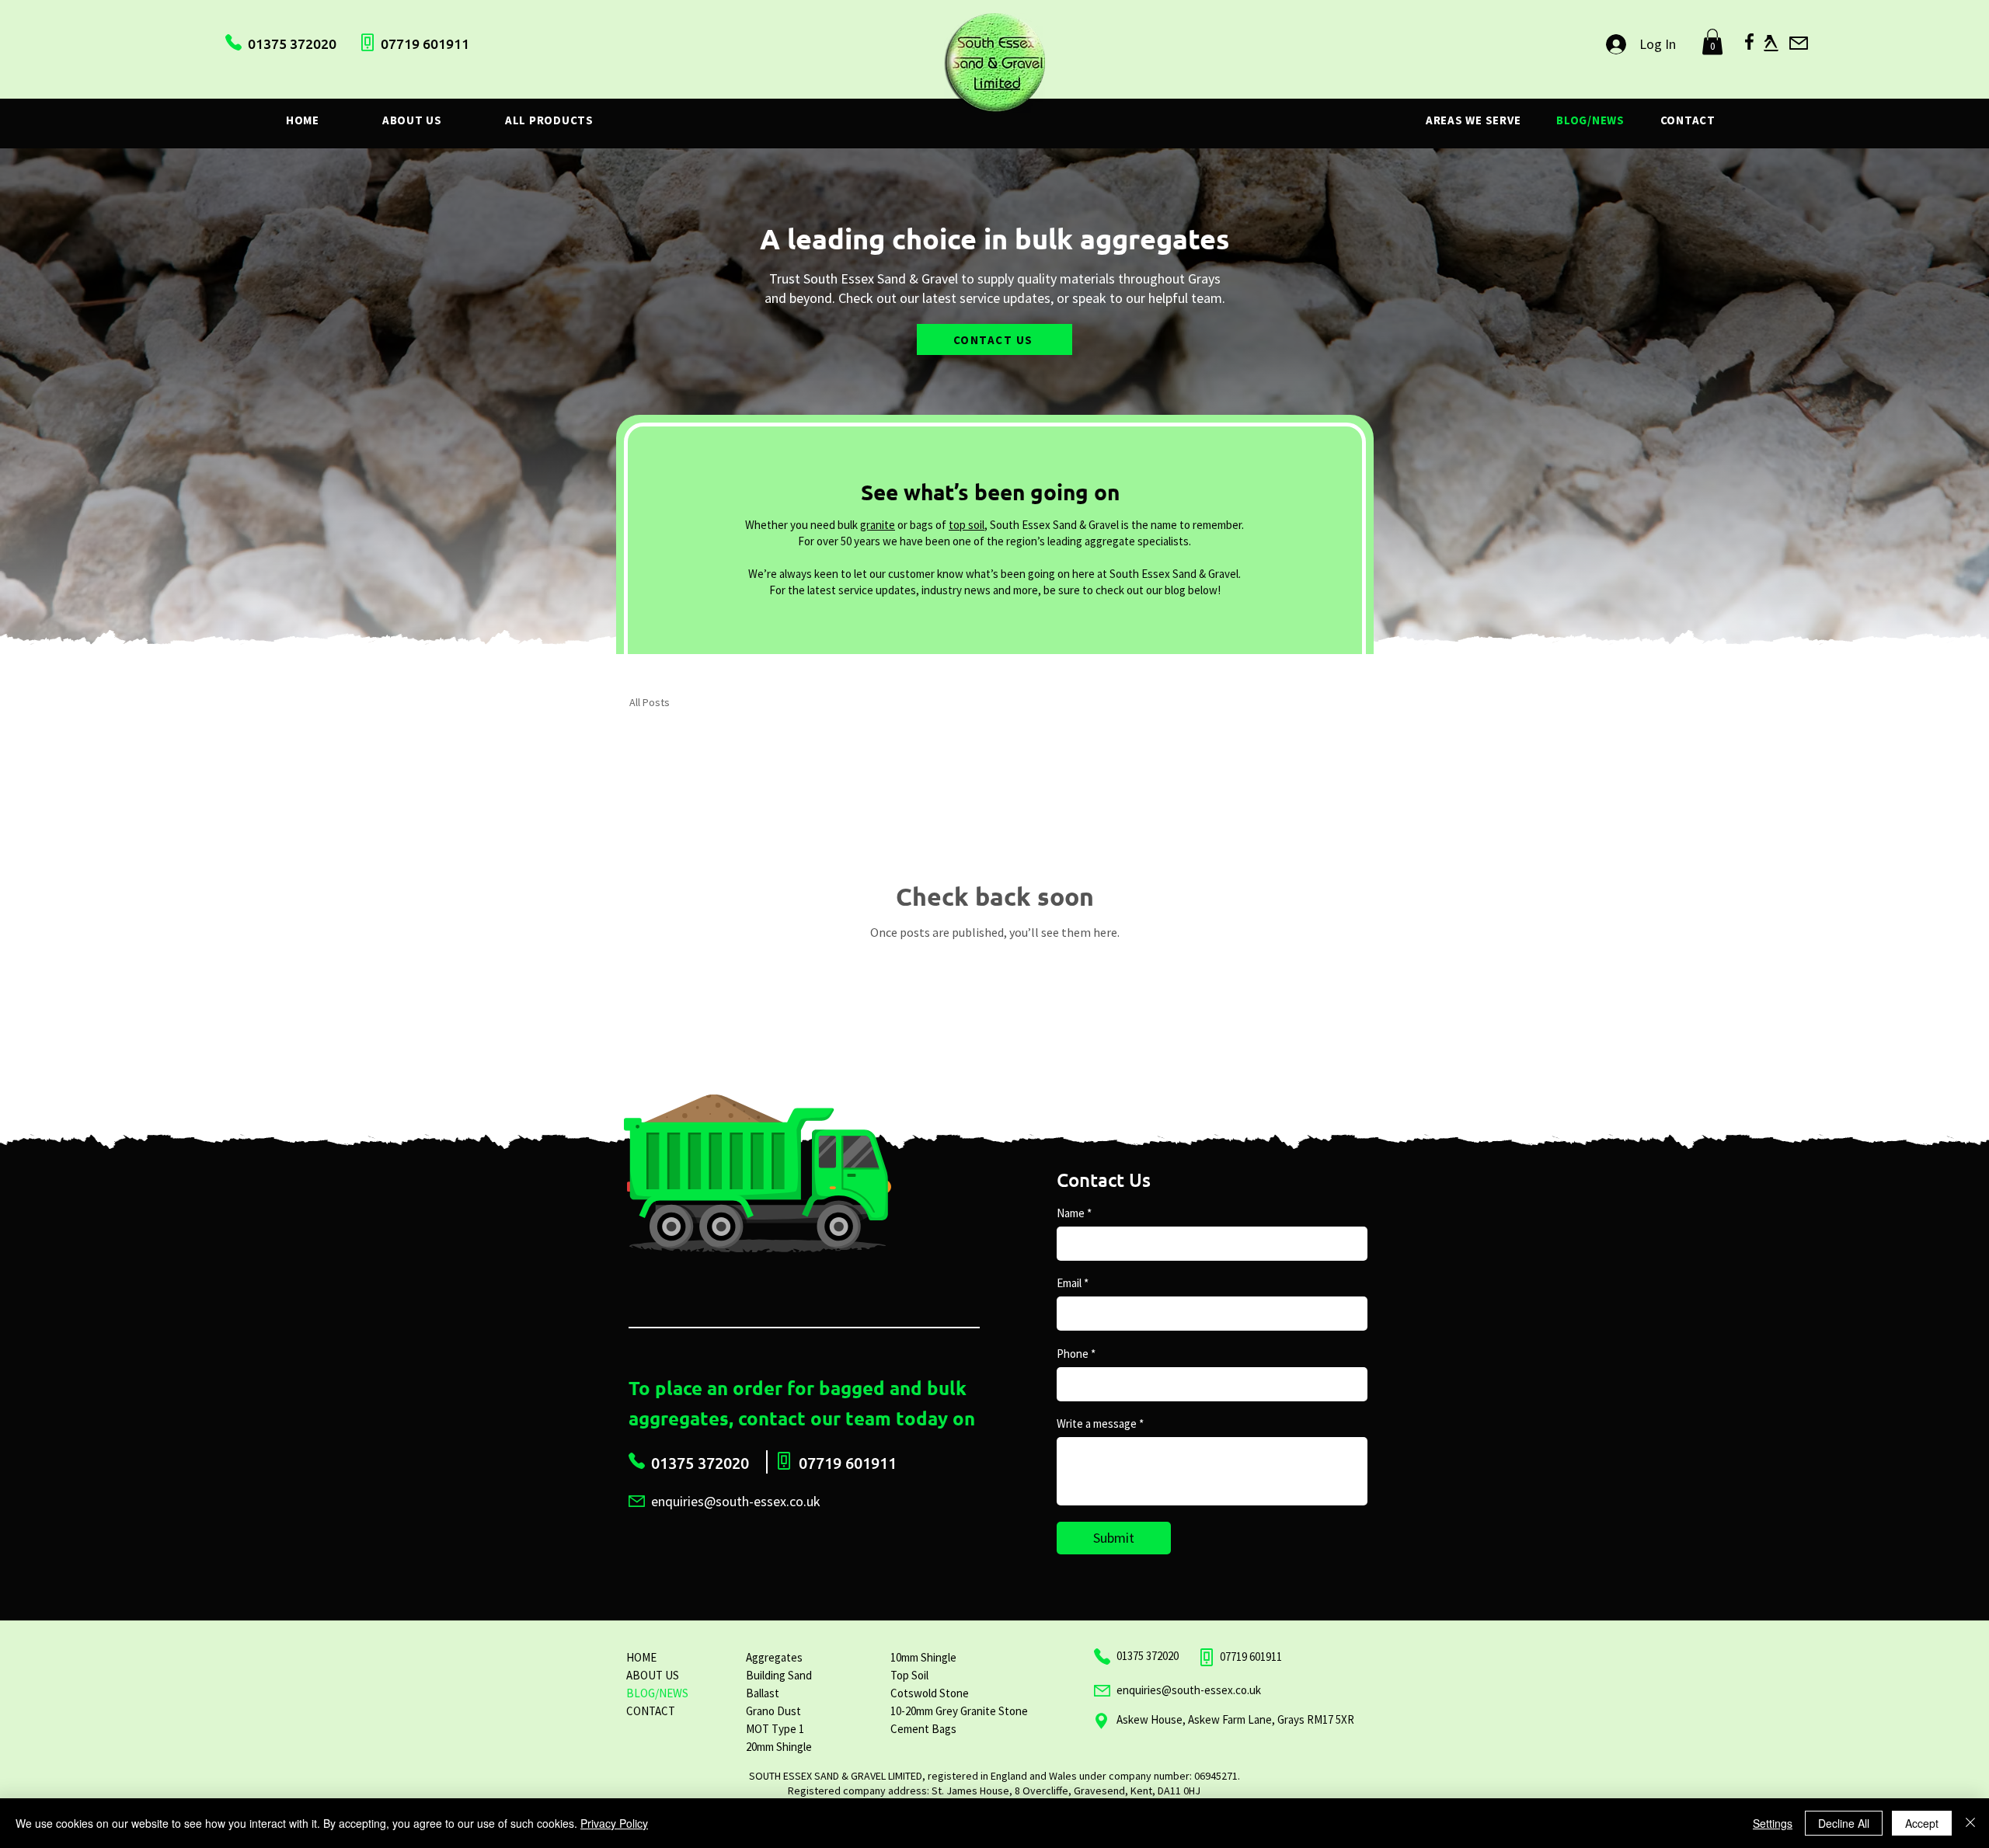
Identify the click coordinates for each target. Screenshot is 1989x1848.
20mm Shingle (779, 1747)
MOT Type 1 (775, 1729)
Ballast (763, 1693)
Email (1069, 1283)
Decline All (1844, 1823)
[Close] (1970, 1823)
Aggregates (774, 1657)
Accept (1922, 1823)
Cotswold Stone (930, 1693)
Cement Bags (923, 1729)
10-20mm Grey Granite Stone (959, 1711)
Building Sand (779, 1675)
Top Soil (909, 1675)
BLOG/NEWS (657, 1693)
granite (878, 525)
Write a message (1097, 1423)
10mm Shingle (923, 1657)
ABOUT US (653, 1675)
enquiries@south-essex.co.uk (1189, 1690)
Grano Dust (773, 1711)
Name (1071, 1213)
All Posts (650, 702)
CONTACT (651, 1711)
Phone (1073, 1354)
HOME (641, 1657)
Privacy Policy (614, 1823)
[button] (1712, 42)
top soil (967, 525)
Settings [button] (1773, 1823)
